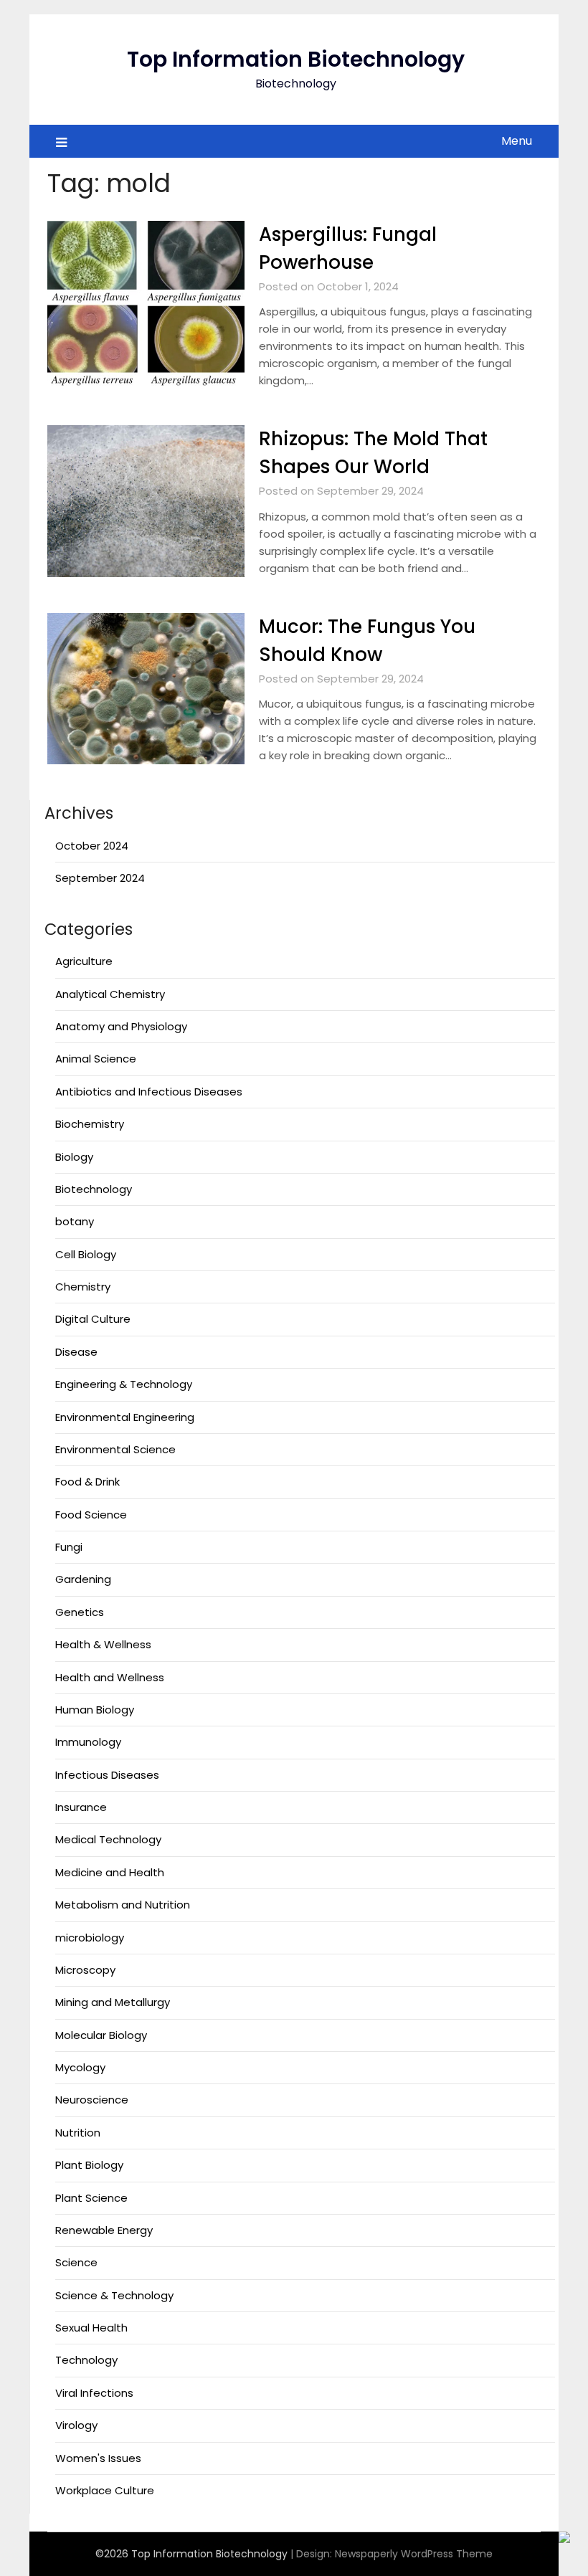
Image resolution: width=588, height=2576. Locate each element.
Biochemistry (90, 1124)
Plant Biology (89, 2165)
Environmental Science (115, 1449)
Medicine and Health (110, 1872)
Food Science (91, 1515)
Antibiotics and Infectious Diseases (149, 1092)
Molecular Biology (101, 2035)
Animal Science (96, 1059)
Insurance (81, 1807)
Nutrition (78, 2133)
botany (75, 1221)
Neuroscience (92, 2100)
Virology (76, 2425)
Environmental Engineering (125, 1417)
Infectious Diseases (107, 1775)
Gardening (83, 1579)
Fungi (69, 1547)
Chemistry (83, 1287)
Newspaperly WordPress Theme (414, 2554)
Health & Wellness (103, 1644)
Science (76, 2262)
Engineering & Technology (124, 1384)
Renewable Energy (104, 2230)
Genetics (80, 1612)
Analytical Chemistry (110, 994)
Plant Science (91, 2198)
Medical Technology (108, 1839)
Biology (74, 1157)
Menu (517, 141)
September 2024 (100, 878)
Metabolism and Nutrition (123, 1905)
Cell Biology (86, 1254)
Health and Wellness (110, 1677)
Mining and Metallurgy (113, 2002)
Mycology (80, 2067)
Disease (76, 1352)
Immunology (88, 1742)
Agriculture (84, 961)
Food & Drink (87, 1482)
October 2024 (92, 846)
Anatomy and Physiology (121, 1026)
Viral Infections (94, 2393)
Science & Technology (114, 2295)
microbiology (90, 1938)
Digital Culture (93, 1319)
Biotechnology (94, 1189)
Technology (86, 2360)
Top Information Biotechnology (296, 59)
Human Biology (95, 1710)
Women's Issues (98, 2458)
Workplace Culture (105, 2490)
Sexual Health (91, 2328)
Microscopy (85, 1970)
